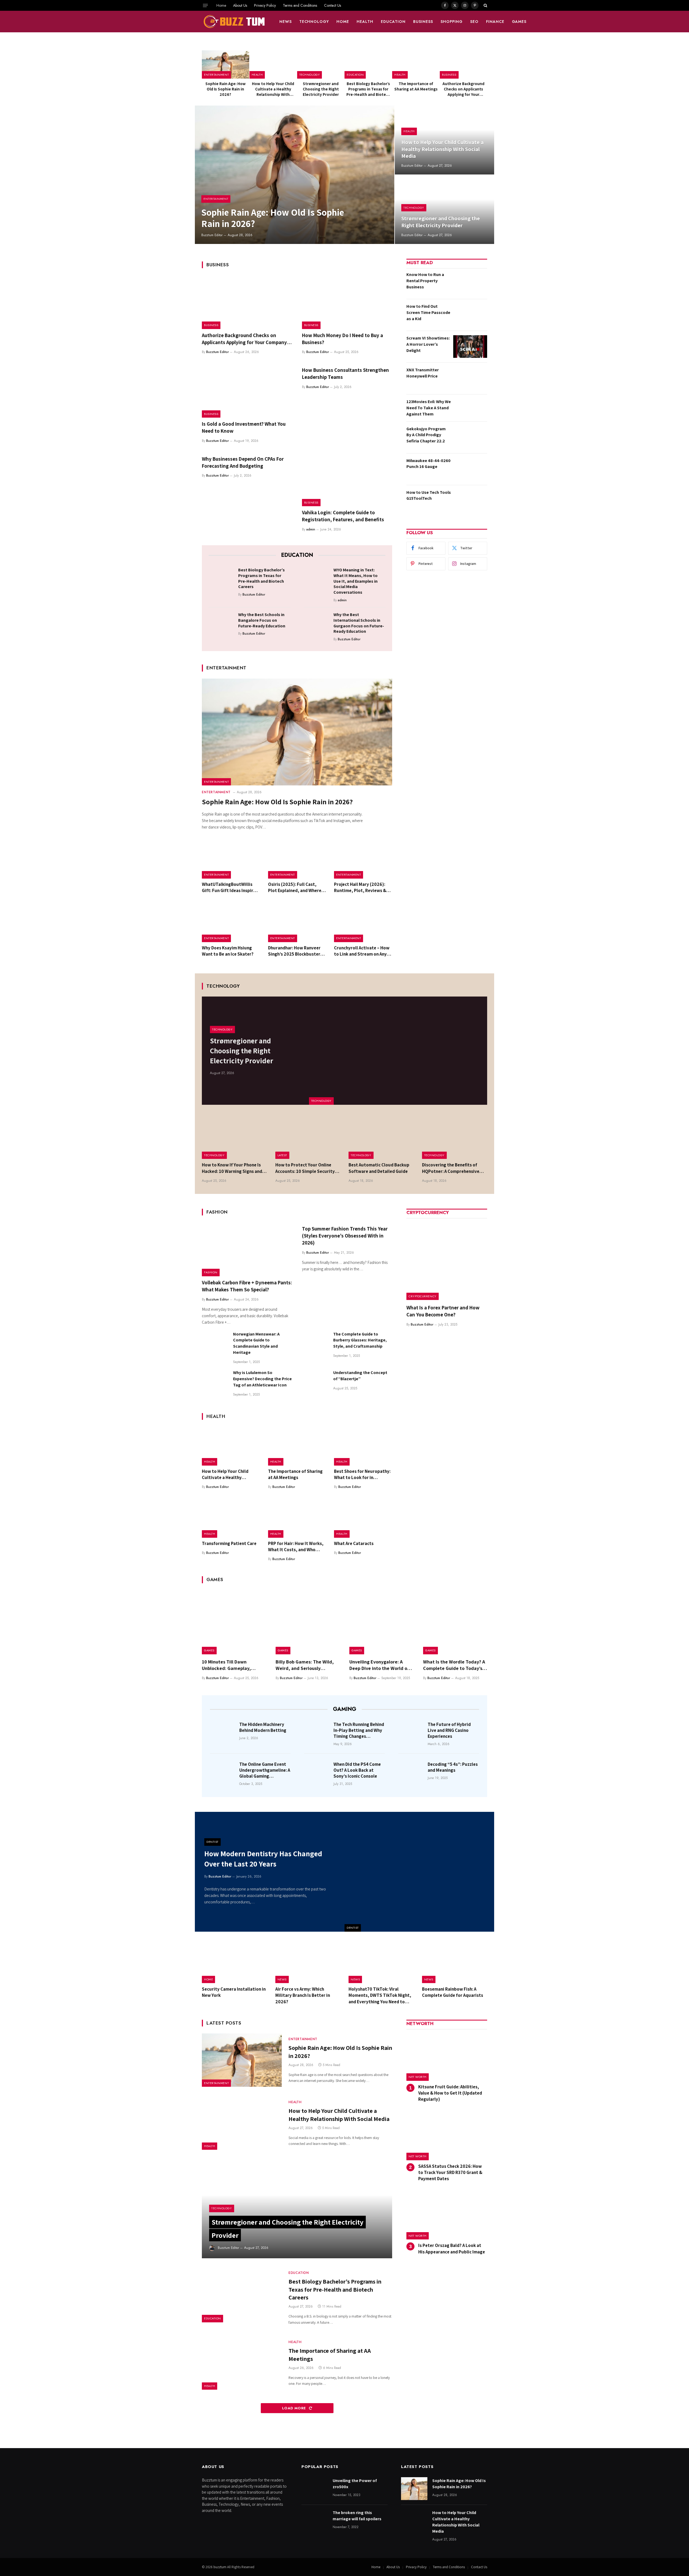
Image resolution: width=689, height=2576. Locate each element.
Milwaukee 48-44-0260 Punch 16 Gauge (428, 464)
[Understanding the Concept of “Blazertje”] (315, 1383)
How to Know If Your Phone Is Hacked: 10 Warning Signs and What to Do (232, 1168)
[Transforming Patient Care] (231, 1518)
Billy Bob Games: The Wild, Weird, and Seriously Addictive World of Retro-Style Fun (305, 1665)
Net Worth (418, 2077)
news (286, 22)
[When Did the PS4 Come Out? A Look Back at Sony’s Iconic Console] (317, 1772)
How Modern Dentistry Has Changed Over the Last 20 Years (263, 1859)
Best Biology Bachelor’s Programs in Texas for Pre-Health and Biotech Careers (368, 89)
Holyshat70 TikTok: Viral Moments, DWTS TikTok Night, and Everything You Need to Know (380, 1995)
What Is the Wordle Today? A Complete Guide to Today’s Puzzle (454, 1665)
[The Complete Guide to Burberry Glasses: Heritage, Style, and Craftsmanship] (315, 1344)
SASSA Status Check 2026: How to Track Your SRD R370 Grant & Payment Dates (450, 2172)
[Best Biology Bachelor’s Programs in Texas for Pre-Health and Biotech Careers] (368, 64)
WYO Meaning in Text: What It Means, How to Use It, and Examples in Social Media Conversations (356, 581)
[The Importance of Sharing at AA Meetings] (416, 64)
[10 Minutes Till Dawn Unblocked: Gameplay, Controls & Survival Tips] (234, 1622)
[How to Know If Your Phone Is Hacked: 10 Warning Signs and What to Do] (235, 1137)
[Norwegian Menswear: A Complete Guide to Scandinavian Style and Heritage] (215, 1344)
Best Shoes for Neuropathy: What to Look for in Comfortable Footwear (362, 1474)
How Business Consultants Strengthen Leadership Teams (345, 373)
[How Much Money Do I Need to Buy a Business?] (347, 302)
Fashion (211, 1272)
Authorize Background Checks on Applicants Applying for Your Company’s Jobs (463, 89)
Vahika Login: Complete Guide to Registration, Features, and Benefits (343, 516)
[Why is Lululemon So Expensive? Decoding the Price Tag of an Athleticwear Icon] (215, 1383)
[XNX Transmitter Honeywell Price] (470, 378)
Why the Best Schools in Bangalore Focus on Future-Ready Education (262, 620)
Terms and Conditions (300, 5)
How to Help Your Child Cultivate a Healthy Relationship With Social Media (273, 89)
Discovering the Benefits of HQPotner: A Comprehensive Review (451, 1168)
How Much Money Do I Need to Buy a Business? (342, 339)
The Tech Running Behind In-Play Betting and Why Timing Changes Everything (359, 1730)
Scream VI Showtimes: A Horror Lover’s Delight (428, 344)
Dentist (353, 1928)
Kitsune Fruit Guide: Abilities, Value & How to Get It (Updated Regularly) (450, 2093)
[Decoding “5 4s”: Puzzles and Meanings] (411, 1772)
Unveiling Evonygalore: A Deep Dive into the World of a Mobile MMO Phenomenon (381, 1665)
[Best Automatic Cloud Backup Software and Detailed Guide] (381, 1137)
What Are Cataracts (354, 1543)
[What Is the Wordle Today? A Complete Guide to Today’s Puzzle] (455, 1622)
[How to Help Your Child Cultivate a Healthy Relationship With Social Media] (273, 64)
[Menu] (205, 5)
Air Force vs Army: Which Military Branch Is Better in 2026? (303, 1995)
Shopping (452, 22)
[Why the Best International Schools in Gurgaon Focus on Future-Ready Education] (317, 623)
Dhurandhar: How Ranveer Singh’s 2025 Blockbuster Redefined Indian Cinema (294, 951)
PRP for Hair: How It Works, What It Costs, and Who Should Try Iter (296, 1547)
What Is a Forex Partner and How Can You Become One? (443, 1311)
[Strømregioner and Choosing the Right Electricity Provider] (321, 64)
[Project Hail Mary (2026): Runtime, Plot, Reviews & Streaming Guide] (363, 859)
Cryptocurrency (423, 1296)
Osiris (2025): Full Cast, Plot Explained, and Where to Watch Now (295, 887)
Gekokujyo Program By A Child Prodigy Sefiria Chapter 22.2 (426, 435)
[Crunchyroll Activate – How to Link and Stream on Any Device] (363, 923)
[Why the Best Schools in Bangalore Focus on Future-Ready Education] (222, 623)
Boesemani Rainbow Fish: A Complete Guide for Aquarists (453, 1992)
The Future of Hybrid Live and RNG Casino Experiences (449, 1730)
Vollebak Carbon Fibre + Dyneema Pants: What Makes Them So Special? (247, 1286)
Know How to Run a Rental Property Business (425, 281)
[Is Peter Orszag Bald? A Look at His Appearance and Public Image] (447, 2216)
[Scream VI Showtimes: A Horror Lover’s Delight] (470, 347)
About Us (240, 5)
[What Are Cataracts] (363, 1518)
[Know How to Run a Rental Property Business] (470, 283)
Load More (295, 2408)
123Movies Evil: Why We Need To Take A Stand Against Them (429, 408)
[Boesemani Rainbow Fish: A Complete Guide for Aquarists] (455, 1962)
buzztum (220, 2567)
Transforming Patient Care (229, 1543)
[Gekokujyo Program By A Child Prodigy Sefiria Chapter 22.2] (470, 437)
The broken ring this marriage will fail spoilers (357, 2516)
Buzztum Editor (212, 235)
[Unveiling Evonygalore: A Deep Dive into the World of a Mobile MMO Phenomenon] (381, 1622)
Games (519, 22)
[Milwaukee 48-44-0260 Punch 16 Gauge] (470, 469)
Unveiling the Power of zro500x (355, 2484)
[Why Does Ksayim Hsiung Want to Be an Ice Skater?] (231, 923)
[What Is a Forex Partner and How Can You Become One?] (447, 1260)
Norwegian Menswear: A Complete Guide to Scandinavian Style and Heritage (256, 1343)
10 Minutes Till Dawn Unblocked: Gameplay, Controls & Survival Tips (228, 1665)
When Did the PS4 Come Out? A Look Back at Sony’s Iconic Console (357, 1770)
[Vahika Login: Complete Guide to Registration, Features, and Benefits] (347, 480)
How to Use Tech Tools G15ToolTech (429, 495)
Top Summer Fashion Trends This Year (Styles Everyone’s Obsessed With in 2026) (345, 1236)
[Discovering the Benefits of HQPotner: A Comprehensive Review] (455, 1137)
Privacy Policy (265, 5)
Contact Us (333, 5)
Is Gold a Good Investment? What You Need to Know (244, 427)
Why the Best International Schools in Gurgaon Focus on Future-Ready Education (359, 623)
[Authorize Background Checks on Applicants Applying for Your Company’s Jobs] (463, 64)
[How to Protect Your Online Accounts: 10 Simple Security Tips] (308, 1137)
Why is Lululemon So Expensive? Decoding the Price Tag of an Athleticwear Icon (262, 1379)
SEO (474, 22)
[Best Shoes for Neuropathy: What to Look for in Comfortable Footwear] (363, 1446)
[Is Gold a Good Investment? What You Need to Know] (247, 391)
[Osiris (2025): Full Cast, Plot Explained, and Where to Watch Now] (297, 859)
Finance (495, 22)
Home (221, 5)
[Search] (485, 5)
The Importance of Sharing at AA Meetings (416, 86)
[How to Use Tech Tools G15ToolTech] (470, 501)
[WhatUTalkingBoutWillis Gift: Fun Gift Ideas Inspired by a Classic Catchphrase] (231, 859)
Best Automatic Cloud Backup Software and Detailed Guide (379, 1168)
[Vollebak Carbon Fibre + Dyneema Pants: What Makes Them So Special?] (247, 1249)
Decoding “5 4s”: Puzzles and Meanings (453, 1767)
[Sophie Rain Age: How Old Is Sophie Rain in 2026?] (226, 64)
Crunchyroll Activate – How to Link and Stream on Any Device (362, 951)
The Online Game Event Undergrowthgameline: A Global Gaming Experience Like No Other (265, 1770)
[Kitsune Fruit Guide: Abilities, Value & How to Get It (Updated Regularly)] (447, 2057)
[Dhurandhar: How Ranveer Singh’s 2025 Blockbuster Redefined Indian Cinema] (297, 923)
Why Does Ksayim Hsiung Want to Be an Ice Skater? (228, 951)
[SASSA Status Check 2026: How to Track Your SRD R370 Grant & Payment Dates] (447, 2136)
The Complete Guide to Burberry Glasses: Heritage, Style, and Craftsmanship (360, 1340)
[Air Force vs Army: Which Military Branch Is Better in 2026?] (308, 1962)
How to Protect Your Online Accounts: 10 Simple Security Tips (305, 1168)
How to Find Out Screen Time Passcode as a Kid (428, 312)
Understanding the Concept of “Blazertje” (360, 1376)
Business (423, 22)
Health (365, 22)
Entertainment (216, 75)
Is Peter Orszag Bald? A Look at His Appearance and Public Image (452, 2248)
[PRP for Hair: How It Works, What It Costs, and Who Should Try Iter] (297, 1518)
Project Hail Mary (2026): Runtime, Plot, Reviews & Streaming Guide (360, 887)
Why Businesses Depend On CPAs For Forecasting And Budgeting (243, 462)
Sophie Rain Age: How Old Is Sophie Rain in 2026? (226, 89)
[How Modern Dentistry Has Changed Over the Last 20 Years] (419, 1872)
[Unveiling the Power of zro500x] (315, 2489)
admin (311, 529)
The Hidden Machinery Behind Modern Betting (263, 1727)
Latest (282, 1155)
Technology (314, 22)
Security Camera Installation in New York (234, 1992)
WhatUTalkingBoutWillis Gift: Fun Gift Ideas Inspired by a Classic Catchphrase (230, 887)
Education (393, 22)
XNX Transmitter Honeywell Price (423, 373)
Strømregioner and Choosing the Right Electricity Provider (321, 89)
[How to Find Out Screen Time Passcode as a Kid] (470, 315)
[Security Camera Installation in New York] (235, 1962)
